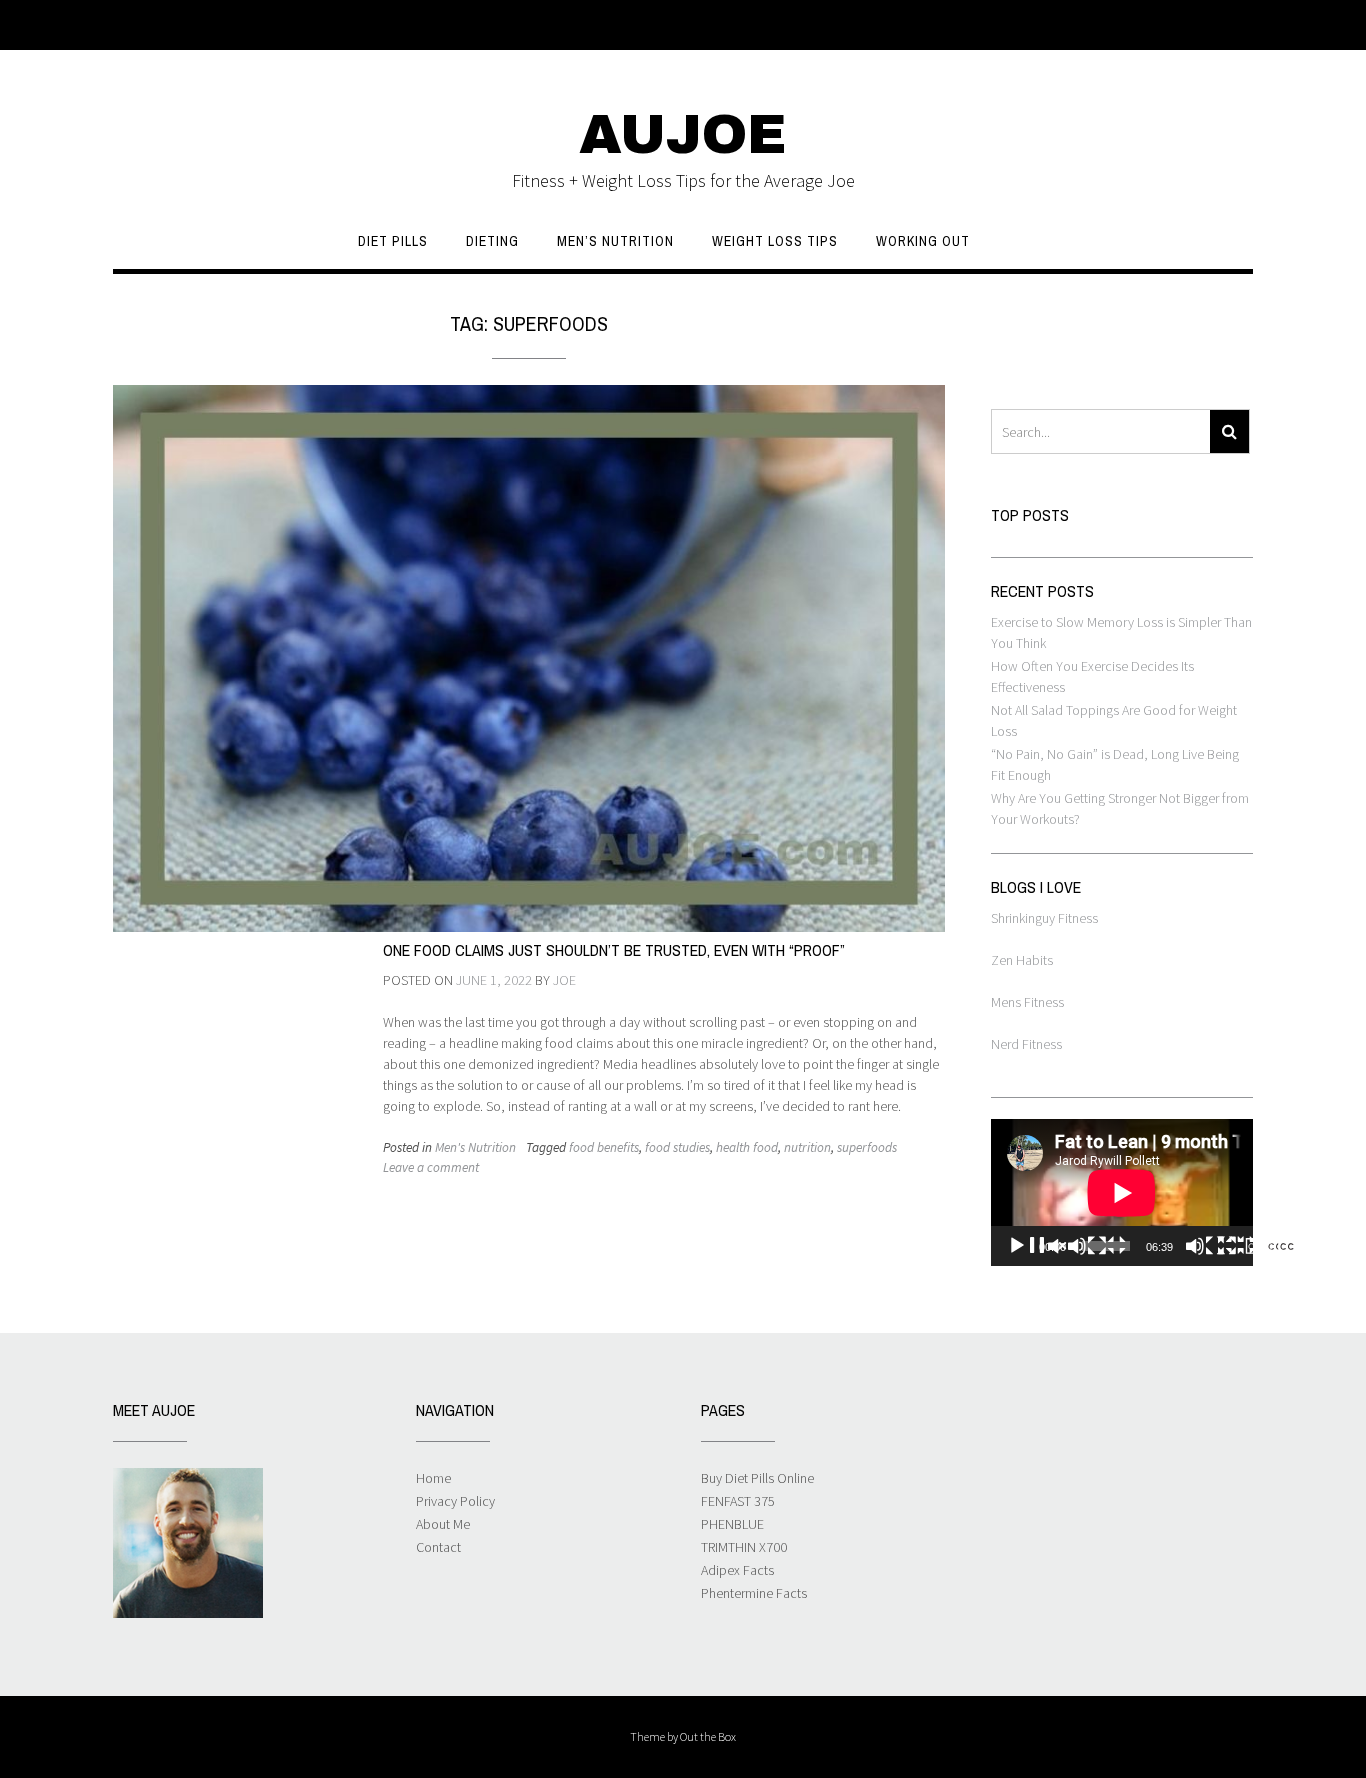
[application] (1122, 1192)
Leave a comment (431, 1167)
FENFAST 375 (738, 1501)
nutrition (807, 1147)
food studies (677, 1147)
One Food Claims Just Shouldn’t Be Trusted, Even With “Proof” (614, 950)
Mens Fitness (1027, 1002)
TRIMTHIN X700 (744, 1547)
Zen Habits (1022, 960)
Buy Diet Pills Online (757, 1478)
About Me (443, 1524)
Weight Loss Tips (775, 241)
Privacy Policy (455, 1501)
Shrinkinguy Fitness (1044, 918)
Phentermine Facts (754, 1593)
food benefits (604, 1147)
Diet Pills (393, 241)
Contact (438, 1547)
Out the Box (708, 1736)
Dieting (492, 241)
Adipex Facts (737, 1570)
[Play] (1067, 1246)
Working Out (923, 241)
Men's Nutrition (475, 1147)
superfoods (867, 1147)
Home (433, 1478)
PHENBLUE (732, 1524)
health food (747, 1147)
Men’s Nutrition (615, 241)
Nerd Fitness (1026, 1044)
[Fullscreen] (1277, 1246)
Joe (564, 980)
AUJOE (683, 135)
